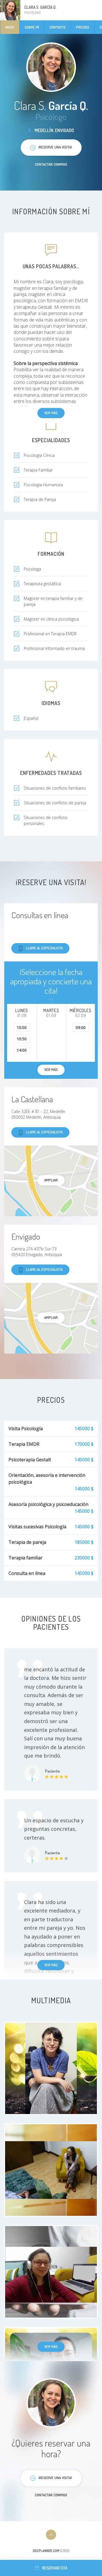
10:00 (22, 1027)
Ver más (51, 413)
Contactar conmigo (51, 164)
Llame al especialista (44, 948)
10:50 (22, 1039)
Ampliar (51, 1180)
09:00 (81, 1027)
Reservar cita (55, 2568)
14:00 (22, 1050)
